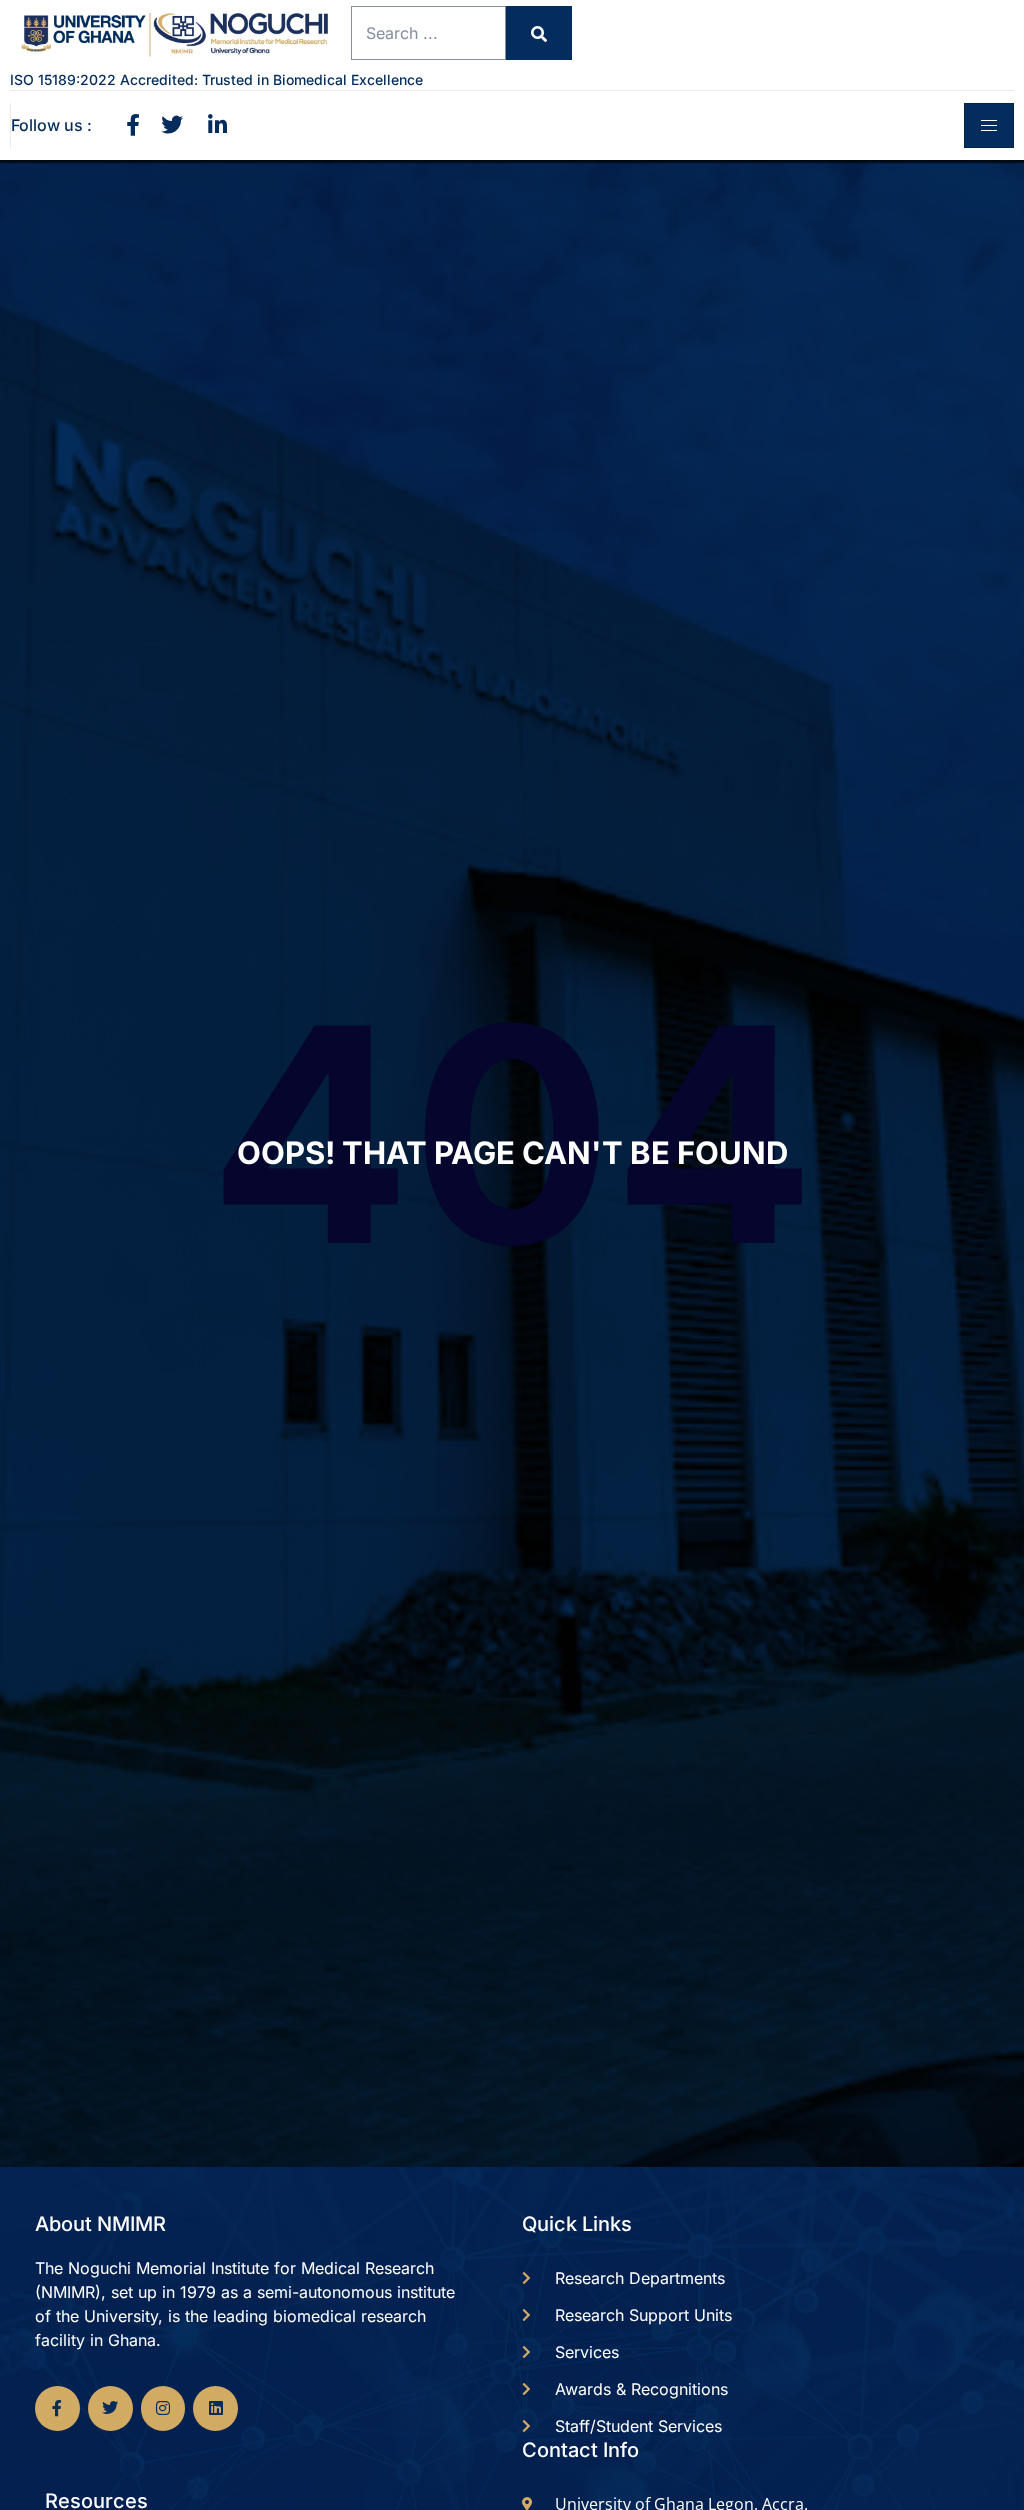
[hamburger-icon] (989, 125)
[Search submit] (539, 33)
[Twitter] (110, 2408)
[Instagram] (163, 2408)
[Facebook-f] (57, 2408)
